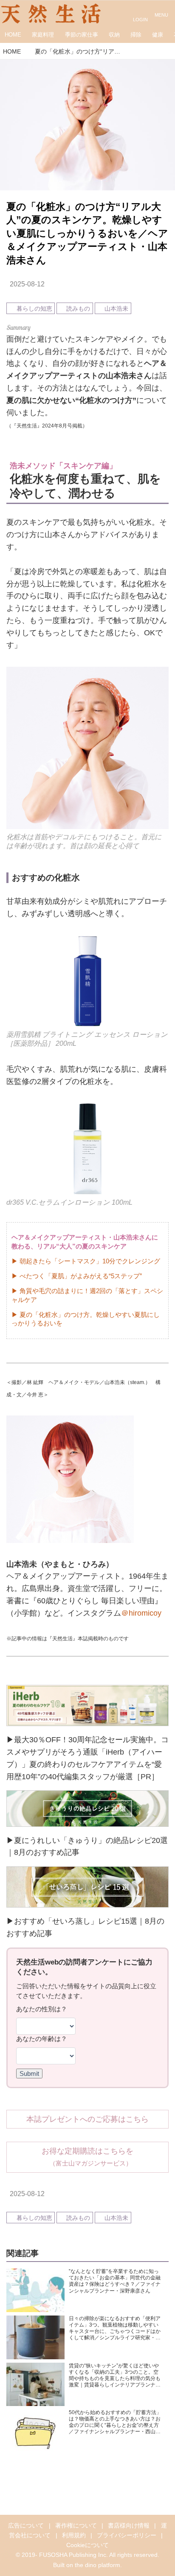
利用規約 (74, 2535)
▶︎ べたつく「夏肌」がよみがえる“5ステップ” (77, 1276)
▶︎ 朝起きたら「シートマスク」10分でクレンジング (86, 1261)
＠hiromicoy (141, 1613)
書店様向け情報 (129, 2525)
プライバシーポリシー (127, 2535)
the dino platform (97, 2565)
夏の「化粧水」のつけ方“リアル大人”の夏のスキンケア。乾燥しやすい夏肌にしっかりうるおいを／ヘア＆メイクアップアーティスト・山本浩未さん (87, 234)
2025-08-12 (27, 284)
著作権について (76, 2525)
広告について (26, 2525)
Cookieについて (87, 2545)
